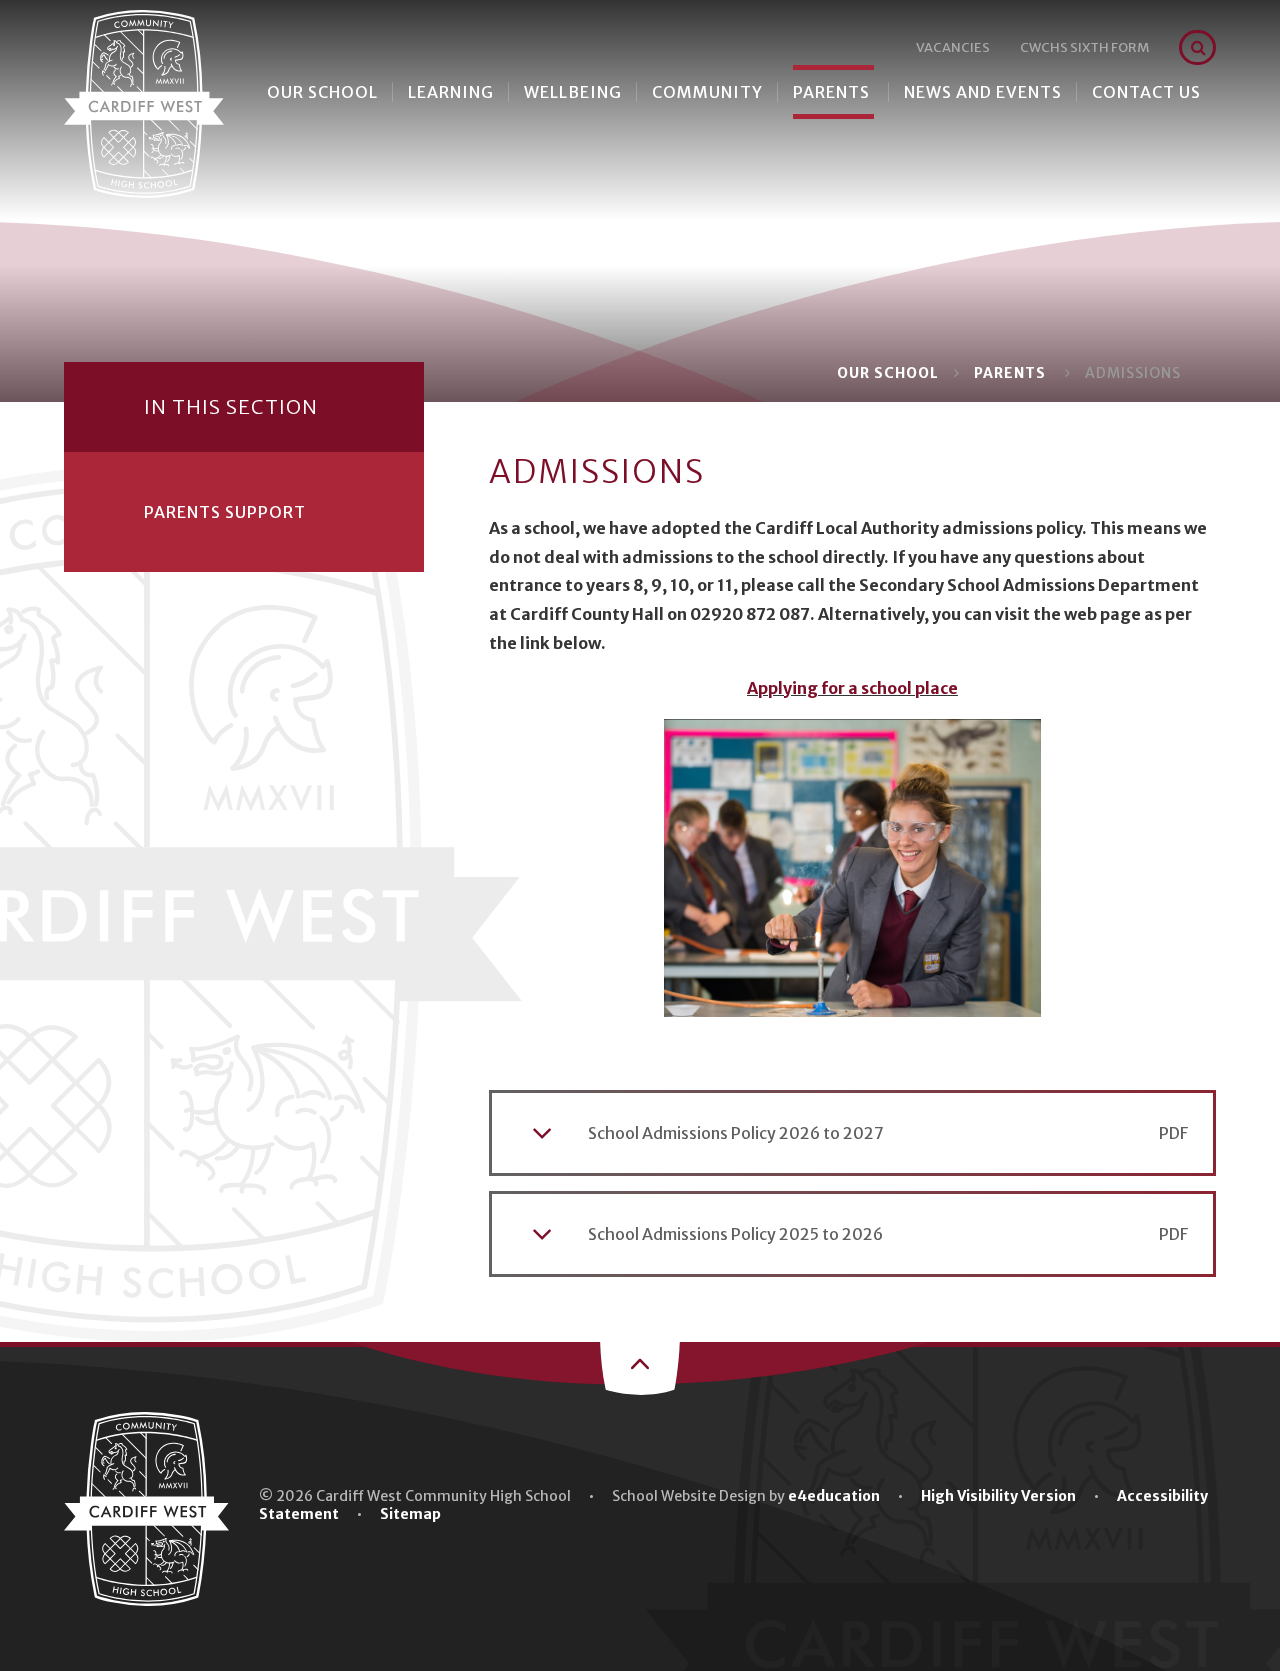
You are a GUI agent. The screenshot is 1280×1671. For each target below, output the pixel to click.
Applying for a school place (852, 688)
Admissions (1133, 373)
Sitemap (410, 1514)
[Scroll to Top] (640, 1366)
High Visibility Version (998, 1496)
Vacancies (953, 47)
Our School (888, 373)
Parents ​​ (1012, 373)
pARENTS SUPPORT (225, 512)
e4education (834, 1496)
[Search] (1198, 47)
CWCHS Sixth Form (1084, 47)
